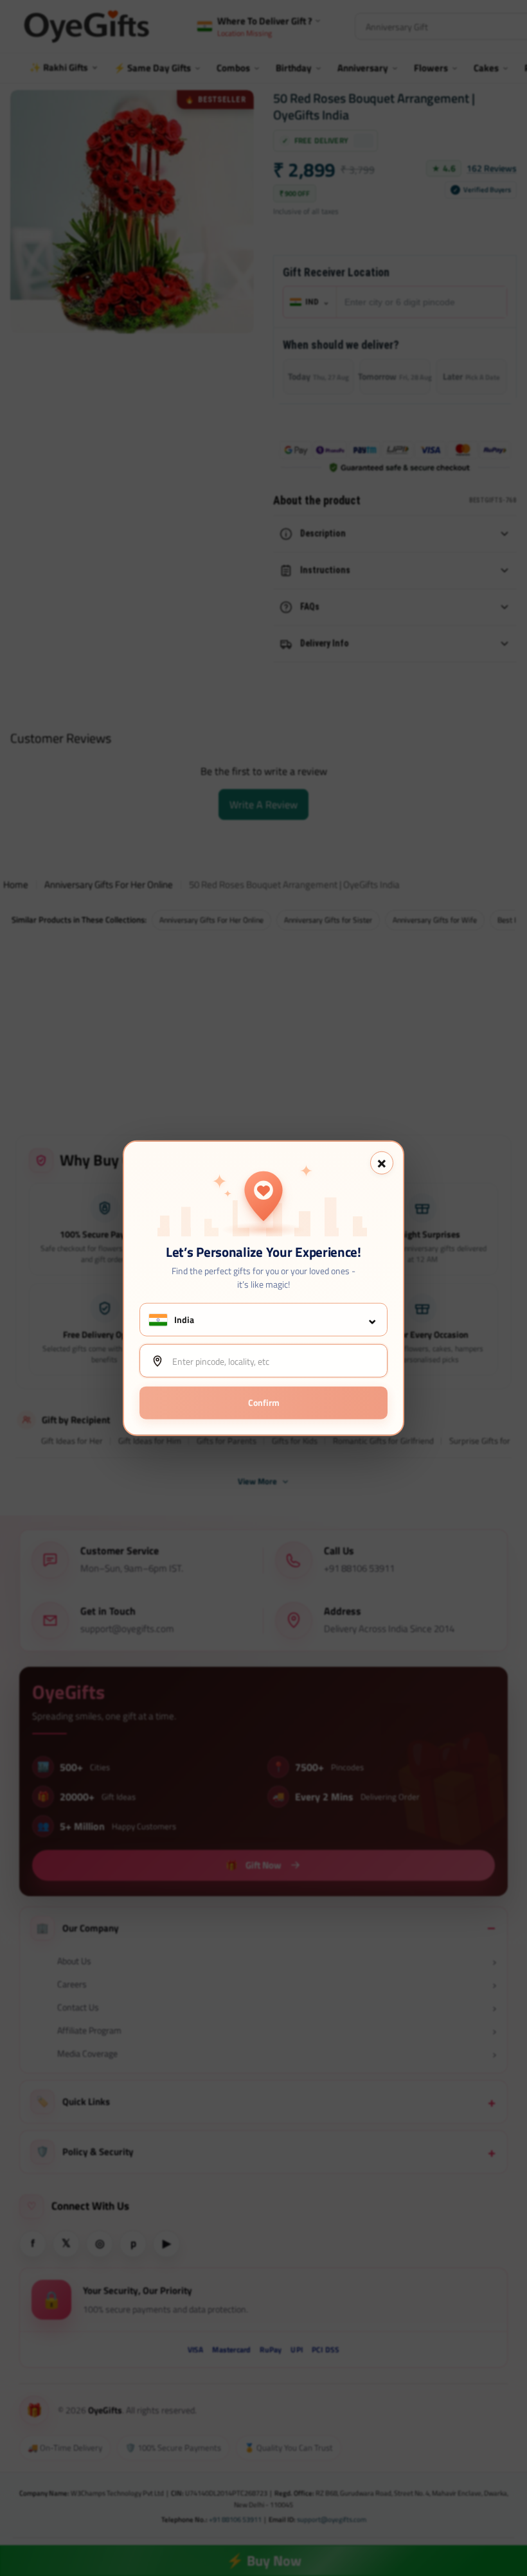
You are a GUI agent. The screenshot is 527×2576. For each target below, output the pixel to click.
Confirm (264, 1402)
